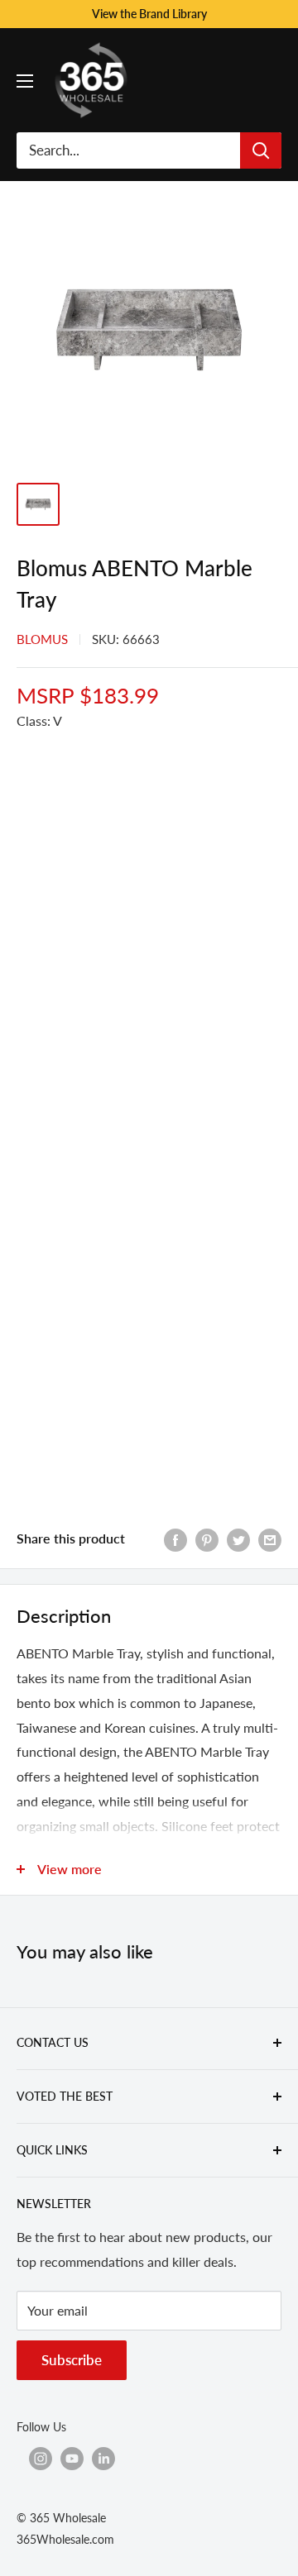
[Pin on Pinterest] (207, 1539)
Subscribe (72, 2360)
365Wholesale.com (65, 2539)
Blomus (42, 639)
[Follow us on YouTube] (72, 2459)
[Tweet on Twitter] (238, 1539)
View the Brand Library (149, 14)
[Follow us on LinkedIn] (103, 2459)
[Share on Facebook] (175, 1539)
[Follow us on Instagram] (41, 2459)
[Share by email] (270, 1539)
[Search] (261, 150)
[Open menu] (25, 81)
